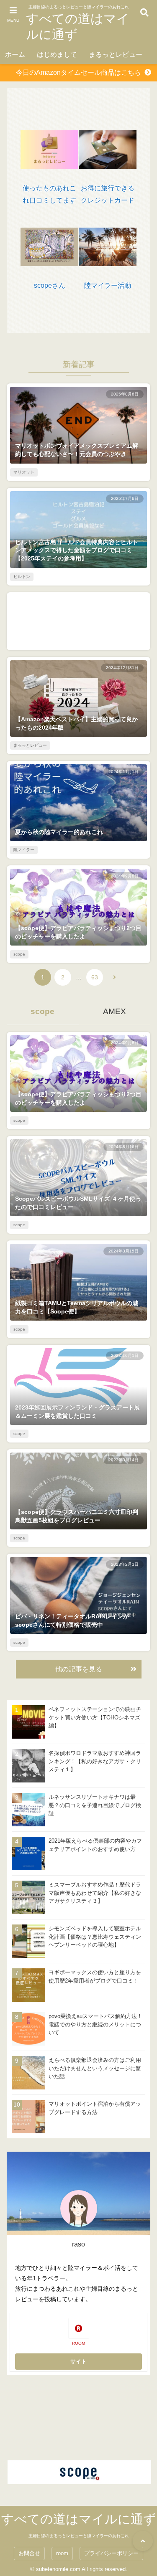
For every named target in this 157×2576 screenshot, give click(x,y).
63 (95, 977)
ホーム (15, 55)
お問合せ (29, 2553)
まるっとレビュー (116, 55)
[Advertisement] (78, 621)
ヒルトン (22, 577)
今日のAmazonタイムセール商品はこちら (78, 72)
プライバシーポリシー (111, 2553)
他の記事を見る (79, 1669)
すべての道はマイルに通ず (78, 27)
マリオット (24, 472)
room (62, 2553)
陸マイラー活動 (108, 285)
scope (19, 954)
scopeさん (50, 285)
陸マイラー (24, 850)
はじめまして (57, 55)
